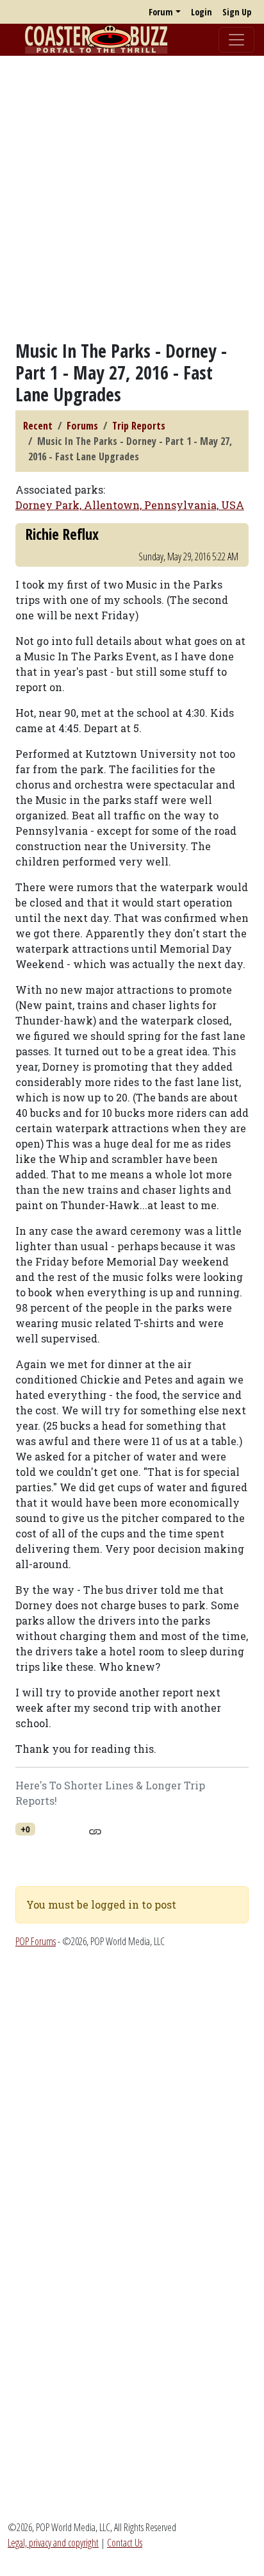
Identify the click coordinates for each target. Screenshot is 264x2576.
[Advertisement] (132, 198)
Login (202, 12)
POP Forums (36, 1941)
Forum (161, 12)
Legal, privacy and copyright (53, 2543)
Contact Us (125, 2543)
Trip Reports (139, 426)
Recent (38, 426)
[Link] (95, 1830)
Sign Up (237, 12)
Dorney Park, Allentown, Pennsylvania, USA (130, 505)
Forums (82, 426)
